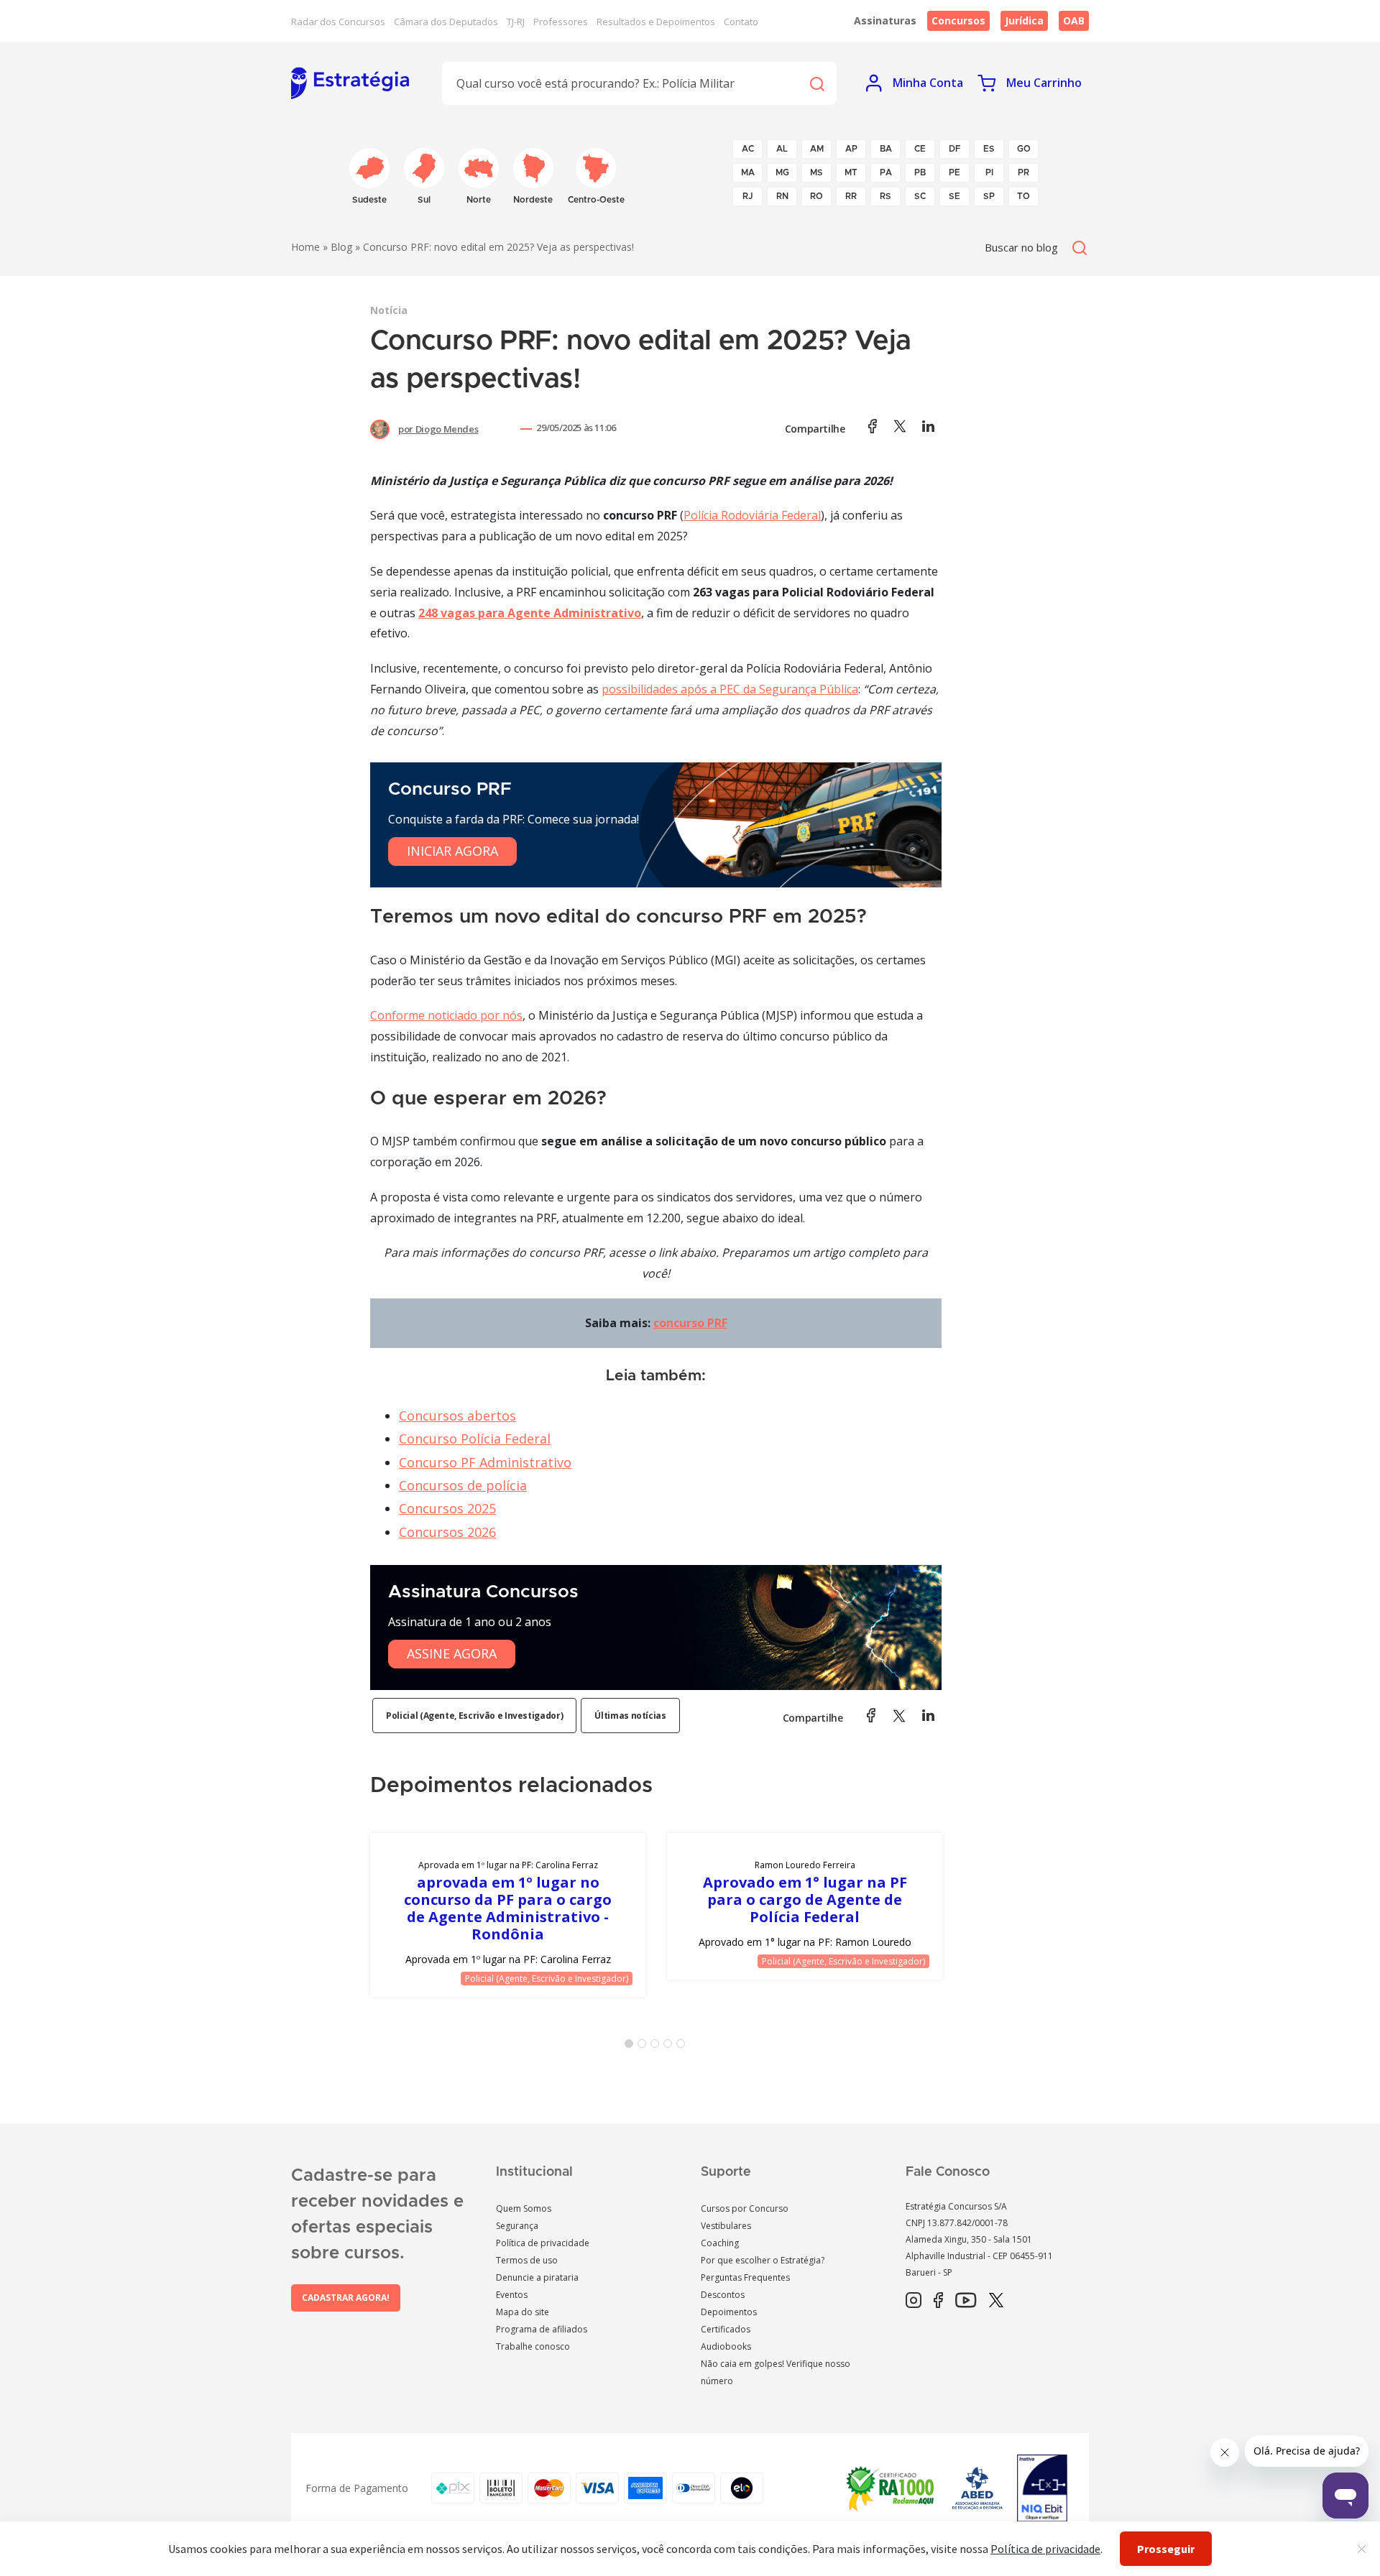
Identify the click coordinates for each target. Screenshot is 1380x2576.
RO (816, 196)
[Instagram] (914, 2301)
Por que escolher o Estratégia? (763, 2260)
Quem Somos (524, 2208)
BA (886, 149)
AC (748, 149)
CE (920, 149)
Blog (341, 247)
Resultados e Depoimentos (656, 22)
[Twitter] (996, 2301)
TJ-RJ (516, 22)
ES (989, 149)
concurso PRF (690, 1323)
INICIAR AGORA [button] (452, 851)
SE (954, 196)
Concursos (958, 20)
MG (782, 172)
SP (989, 196)
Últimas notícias (630, 1716)
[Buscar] (816, 83)
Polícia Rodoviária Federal (752, 515)
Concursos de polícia (463, 1485)
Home (305, 247)
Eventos (512, 2295)
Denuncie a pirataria (537, 2277)
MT (851, 172)
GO (1024, 149)
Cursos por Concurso (745, 2208)
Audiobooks (726, 2346)
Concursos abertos (457, 1416)
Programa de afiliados (542, 2329)
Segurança (517, 2226)
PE (954, 172)
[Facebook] (938, 2301)
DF (955, 149)
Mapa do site (523, 2312)
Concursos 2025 (447, 1508)
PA (886, 172)
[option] (508, 1915)
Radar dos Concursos (338, 22)
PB (920, 172)
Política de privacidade (543, 2243)
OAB (1074, 20)
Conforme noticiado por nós (446, 1015)
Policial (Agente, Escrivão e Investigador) (474, 1716)
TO (1023, 196)
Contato (741, 22)
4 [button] (671, 2046)
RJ (748, 196)
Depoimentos (729, 2312)
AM (817, 149)
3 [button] (658, 2046)
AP (851, 149)
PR (1023, 172)
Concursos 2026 (447, 1532)
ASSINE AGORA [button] (452, 1653)
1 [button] (632, 2046)
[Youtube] (966, 2301)
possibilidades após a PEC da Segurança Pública (730, 689)
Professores (561, 22)
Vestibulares (726, 2226)
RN (782, 196)
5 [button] (684, 2046)
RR (851, 196)
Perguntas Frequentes (745, 2277)
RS (885, 196)
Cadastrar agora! (346, 2298)
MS (816, 172)
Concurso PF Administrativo (485, 1462)
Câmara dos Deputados (446, 22)
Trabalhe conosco (533, 2346)
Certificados (726, 2329)
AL (782, 149)
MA (748, 172)
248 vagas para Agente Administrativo (530, 613)
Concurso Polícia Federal (475, 1439)
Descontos (723, 2295)
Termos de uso (527, 2260)
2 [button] (645, 2046)
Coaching (720, 2243)
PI (989, 172)
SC (920, 196)
